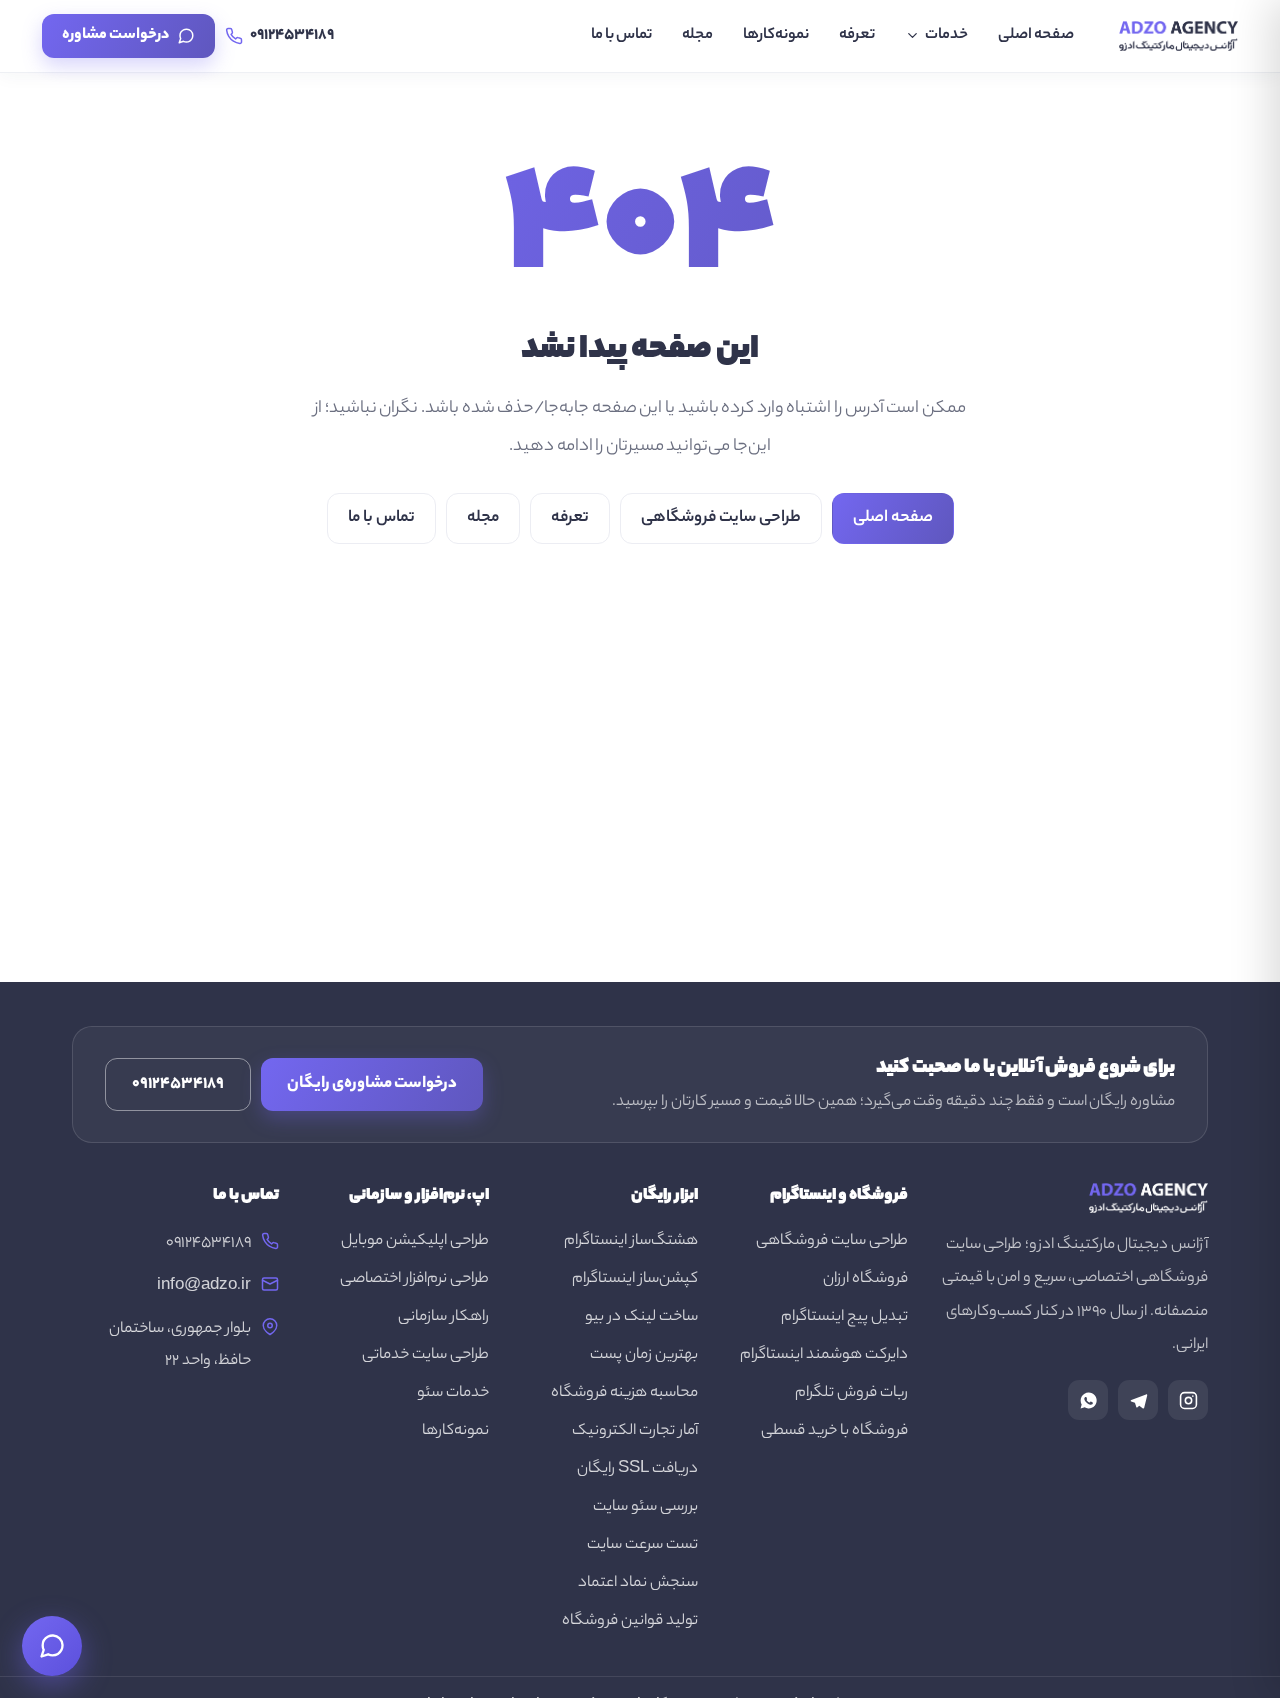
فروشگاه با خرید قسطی (834, 1431)
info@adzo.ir (204, 1286)
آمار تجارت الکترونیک (635, 1431)
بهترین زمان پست (644, 1355)
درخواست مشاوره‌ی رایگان (372, 1084)
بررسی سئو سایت (645, 1507)
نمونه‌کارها (776, 35)
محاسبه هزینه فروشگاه (624, 1393)
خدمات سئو (453, 1393)
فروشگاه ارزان (865, 1279)
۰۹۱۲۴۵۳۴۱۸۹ (178, 1084)
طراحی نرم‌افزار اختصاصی (414, 1279)
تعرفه (857, 35)
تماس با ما (621, 35)
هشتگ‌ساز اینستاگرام (631, 1241)
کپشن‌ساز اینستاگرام (635, 1279)
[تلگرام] (1138, 1400)
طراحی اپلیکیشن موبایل (415, 1241)
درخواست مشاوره (115, 35)
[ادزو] (1178, 36)
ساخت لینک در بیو (641, 1317)
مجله (697, 35)
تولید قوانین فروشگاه (630, 1621)
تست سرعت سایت (642, 1545)
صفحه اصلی (1036, 35)
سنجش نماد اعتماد (638, 1583)
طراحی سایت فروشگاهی (721, 518)
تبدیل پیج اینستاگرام (844, 1317)
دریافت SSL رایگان (637, 1469)
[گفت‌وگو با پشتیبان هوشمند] (52, 1646)
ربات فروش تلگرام (851, 1393)
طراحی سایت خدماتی (425, 1355)
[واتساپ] (1088, 1400)
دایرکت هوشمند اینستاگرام (824, 1355)
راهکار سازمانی (443, 1317)
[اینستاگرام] (1188, 1400)
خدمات (946, 35)
